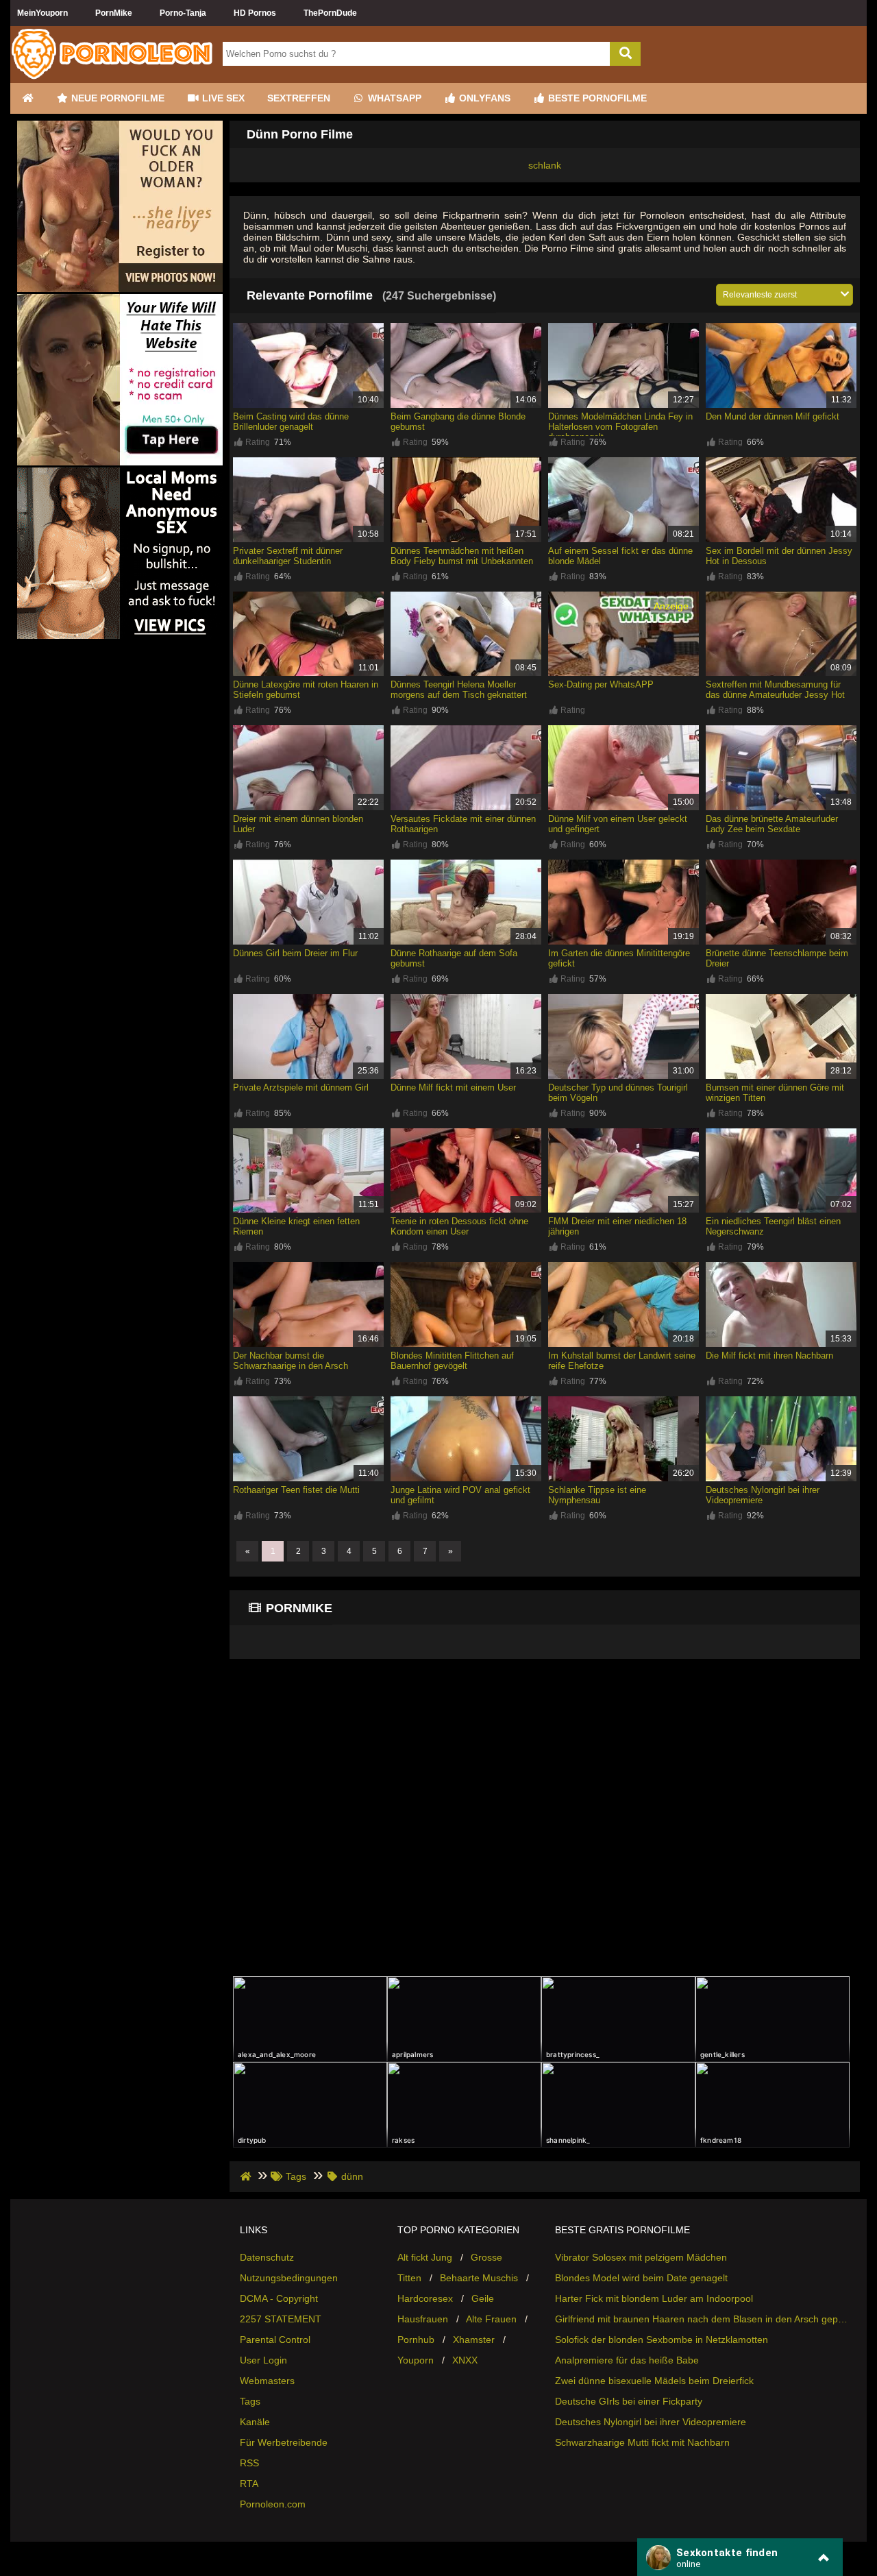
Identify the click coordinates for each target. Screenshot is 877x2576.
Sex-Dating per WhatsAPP (601, 684)
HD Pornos (255, 13)
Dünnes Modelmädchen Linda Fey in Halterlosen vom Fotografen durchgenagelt (620, 427)
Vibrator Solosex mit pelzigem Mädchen (641, 2257)
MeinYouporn (42, 13)
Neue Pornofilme (116, 98)
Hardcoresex (425, 2298)
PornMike (114, 13)
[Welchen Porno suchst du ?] (625, 54)
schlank (545, 165)
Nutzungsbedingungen (289, 2278)
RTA (249, 2483)
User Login (263, 2360)
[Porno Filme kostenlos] (113, 77)
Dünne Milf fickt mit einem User (453, 1087)
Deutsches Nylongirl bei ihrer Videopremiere (651, 2422)
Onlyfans (483, 98)
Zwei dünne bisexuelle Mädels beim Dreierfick (654, 2381)
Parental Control (275, 2340)
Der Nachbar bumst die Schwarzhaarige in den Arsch (291, 1361)
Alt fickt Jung (425, 2257)
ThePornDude (330, 13)
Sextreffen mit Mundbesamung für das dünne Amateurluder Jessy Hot (775, 690)
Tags (250, 2401)
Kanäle (255, 2422)
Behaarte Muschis (479, 2278)
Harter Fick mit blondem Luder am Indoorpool (654, 2298)
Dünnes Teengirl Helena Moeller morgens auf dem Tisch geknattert (459, 690)
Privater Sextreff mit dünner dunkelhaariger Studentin (288, 556)
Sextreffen (299, 98)
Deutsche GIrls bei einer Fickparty (629, 2401)
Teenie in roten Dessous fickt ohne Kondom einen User (459, 1226)
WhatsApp (393, 98)
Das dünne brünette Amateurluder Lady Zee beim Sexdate (772, 824)
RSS (249, 2463)
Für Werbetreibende (284, 2442)
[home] (247, 2176)
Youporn (416, 2360)
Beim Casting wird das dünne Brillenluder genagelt (291, 422)
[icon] (27, 98)
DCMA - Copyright (279, 2298)
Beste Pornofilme (596, 98)
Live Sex (222, 98)
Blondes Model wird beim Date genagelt (641, 2278)
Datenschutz (267, 2257)
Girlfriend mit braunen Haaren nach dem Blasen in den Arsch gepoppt (702, 2319)
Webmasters (267, 2381)
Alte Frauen (491, 2319)
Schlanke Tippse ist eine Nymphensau (597, 1495)
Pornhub (416, 2340)
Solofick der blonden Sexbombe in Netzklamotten (662, 2340)
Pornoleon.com (273, 2504)
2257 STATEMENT (281, 2319)
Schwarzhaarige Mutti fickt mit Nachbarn (642, 2442)
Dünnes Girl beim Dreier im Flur (295, 953)
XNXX (465, 2360)
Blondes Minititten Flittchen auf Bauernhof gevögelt (452, 1361)
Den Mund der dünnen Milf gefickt (773, 416)
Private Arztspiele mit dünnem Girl (301, 1087)
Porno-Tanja (183, 13)
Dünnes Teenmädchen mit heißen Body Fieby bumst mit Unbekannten (462, 556)
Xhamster (474, 2340)
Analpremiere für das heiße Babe (627, 2360)
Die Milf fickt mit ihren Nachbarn (769, 1356)
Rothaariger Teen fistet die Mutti (296, 1490)
